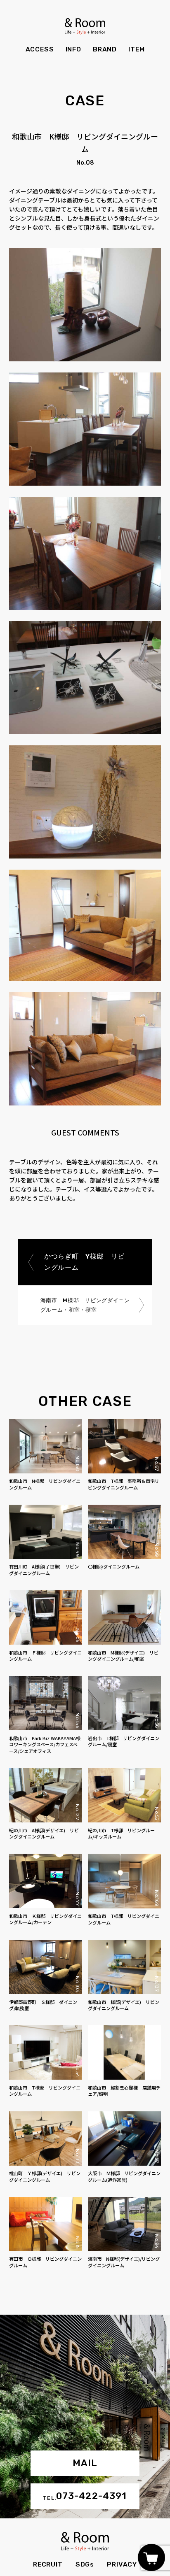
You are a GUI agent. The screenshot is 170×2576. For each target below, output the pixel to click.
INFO (73, 49)
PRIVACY (122, 2564)
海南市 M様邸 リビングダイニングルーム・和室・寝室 (85, 1305)
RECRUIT (48, 2564)
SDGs (85, 2564)
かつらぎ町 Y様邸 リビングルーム (84, 1262)
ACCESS (40, 49)
